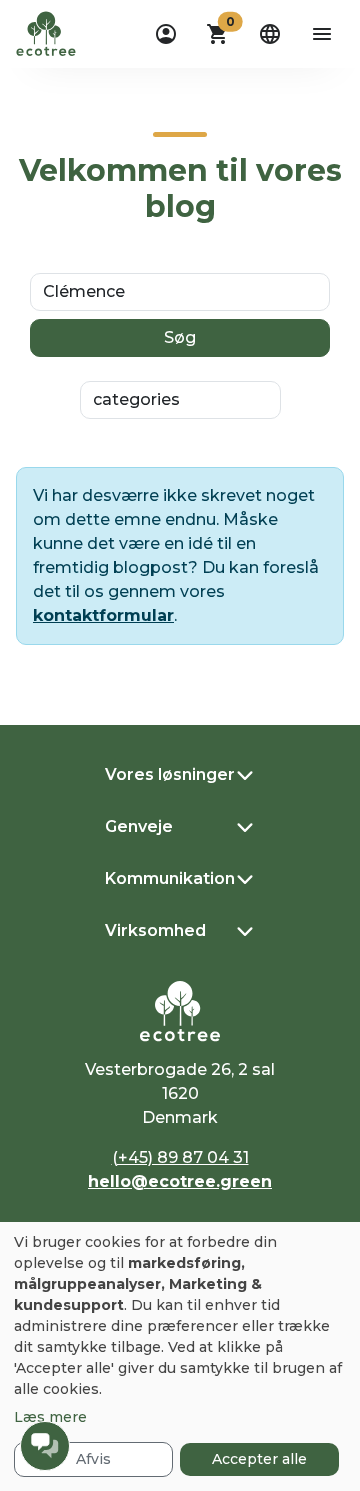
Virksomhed (155, 930)
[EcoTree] (46, 32)
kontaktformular (103, 615)
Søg (180, 337)
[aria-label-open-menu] (322, 34)
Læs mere (50, 1417)
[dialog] (180, 1356)
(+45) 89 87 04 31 (180, 1157)
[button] (218, 34)
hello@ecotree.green (180, 1181)
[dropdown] (166, 34)
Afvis (93, 1459)
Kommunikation (170, 878)
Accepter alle (259, 1459)
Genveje (139, 826)
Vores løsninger (170, 774)
